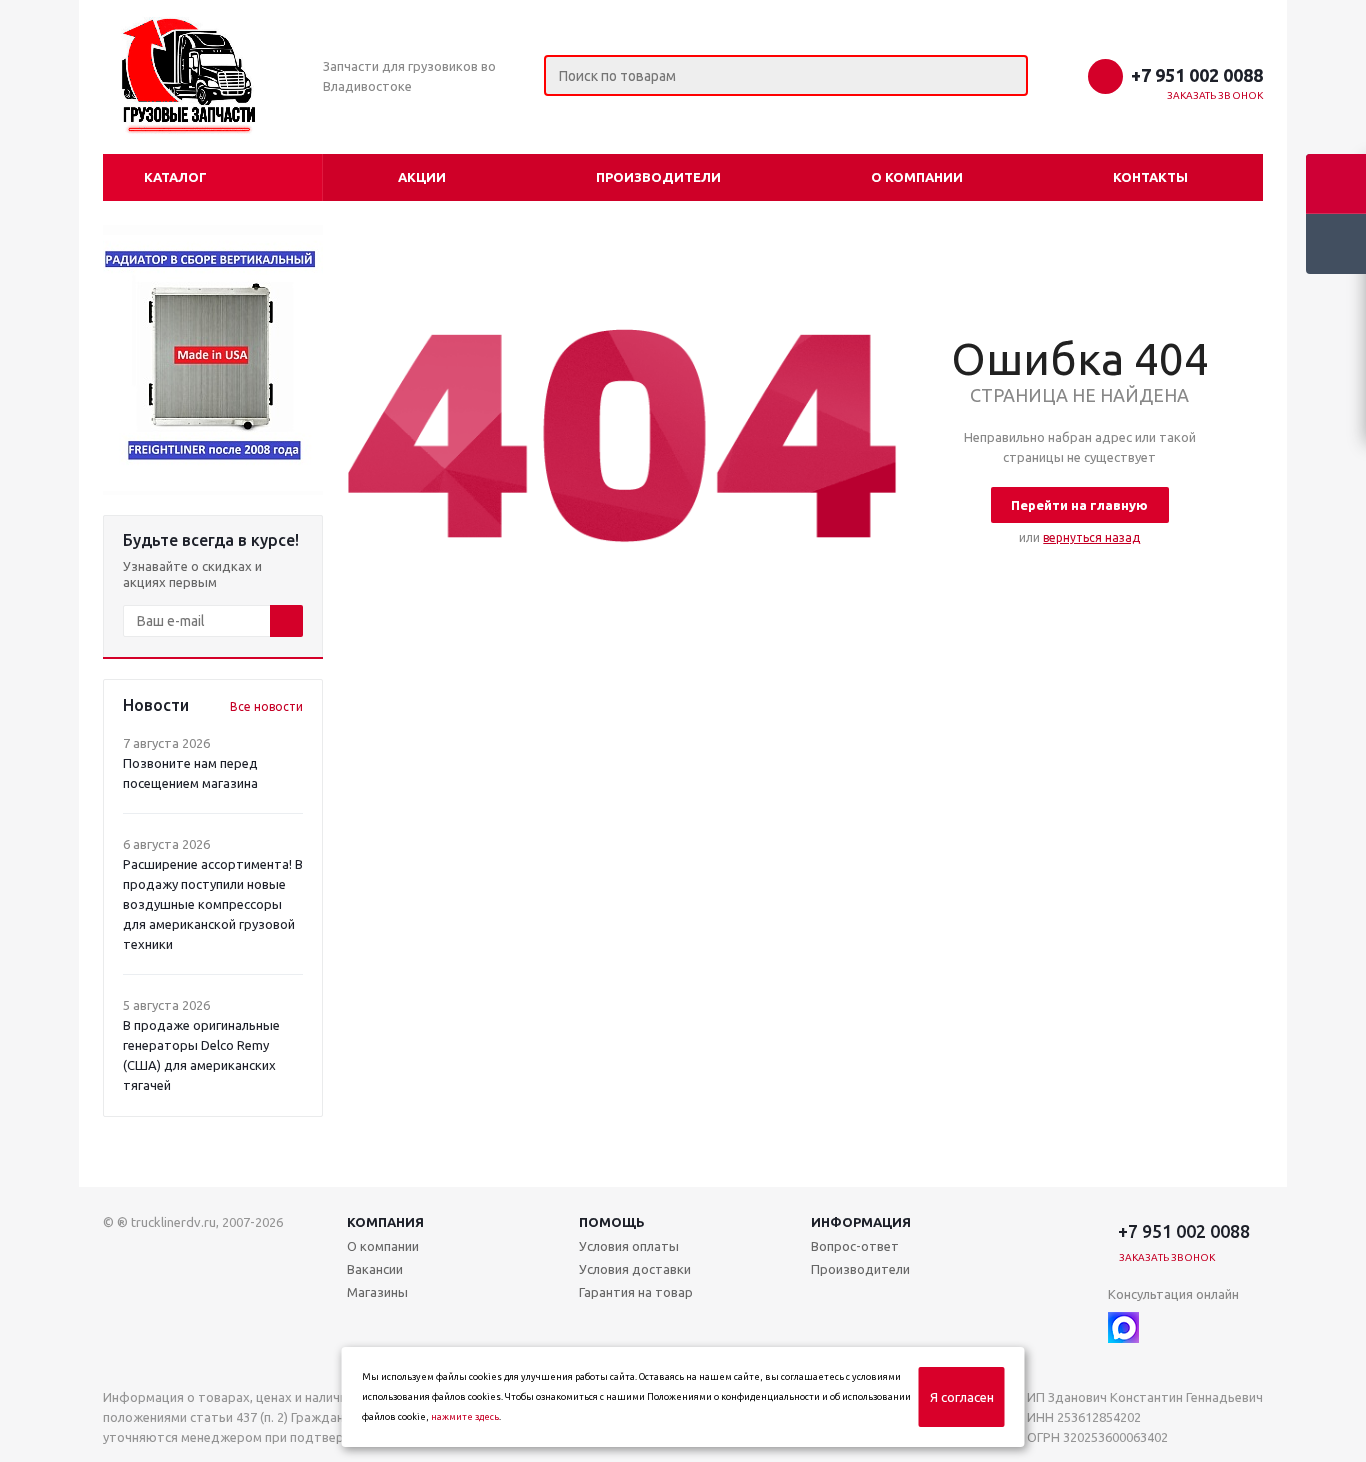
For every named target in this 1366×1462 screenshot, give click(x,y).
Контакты (1150, 177)
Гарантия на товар (636, 1292)
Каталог (175, 177)
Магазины (377, 1292)
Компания (385, 1222)
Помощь (612, 1222)
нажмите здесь (465, 1417)
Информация (861, 1222)
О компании (917, 177)
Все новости (266, 706)
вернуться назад (1091, 537)
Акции (422, 177)
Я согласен (962, 1397)
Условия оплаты (629, 1246)
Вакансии (375, 1269)
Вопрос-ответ (855, 1246)
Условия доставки (635, 1269)
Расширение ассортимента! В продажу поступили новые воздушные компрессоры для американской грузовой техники (213, 904)
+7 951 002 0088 (1197, 75)
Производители (658, 177)
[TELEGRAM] (1164, 1327)
